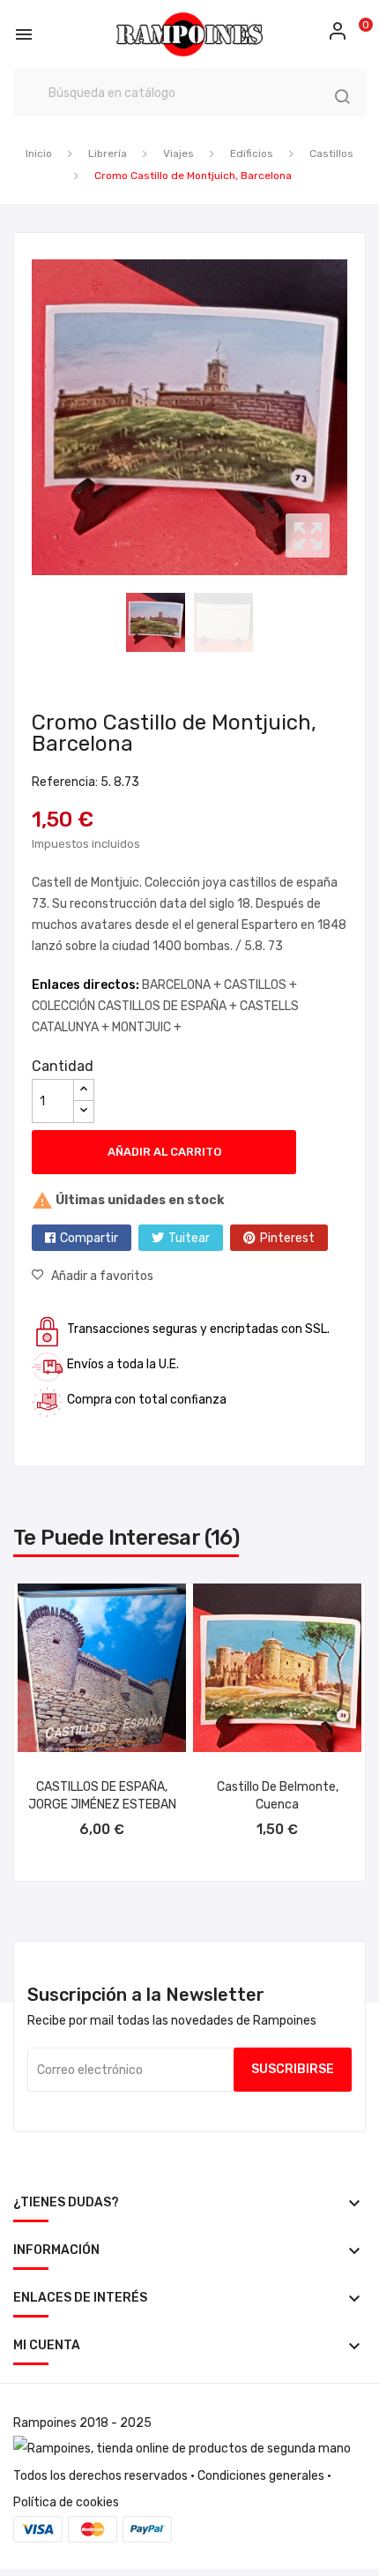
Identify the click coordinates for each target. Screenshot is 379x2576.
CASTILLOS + (260, 985)
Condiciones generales (261, 2476)
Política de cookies (66, 2502)
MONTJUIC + (147, 1027)
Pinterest (287, 1238)
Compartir (89, 1238)
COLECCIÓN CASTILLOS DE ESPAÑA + (136, 1006)
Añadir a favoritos (102, 1276)
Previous (27, 417)
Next (352, 417)
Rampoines (45, 2423)
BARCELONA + (183, 985)
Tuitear (189, 1238)
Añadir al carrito (164, 1152)
